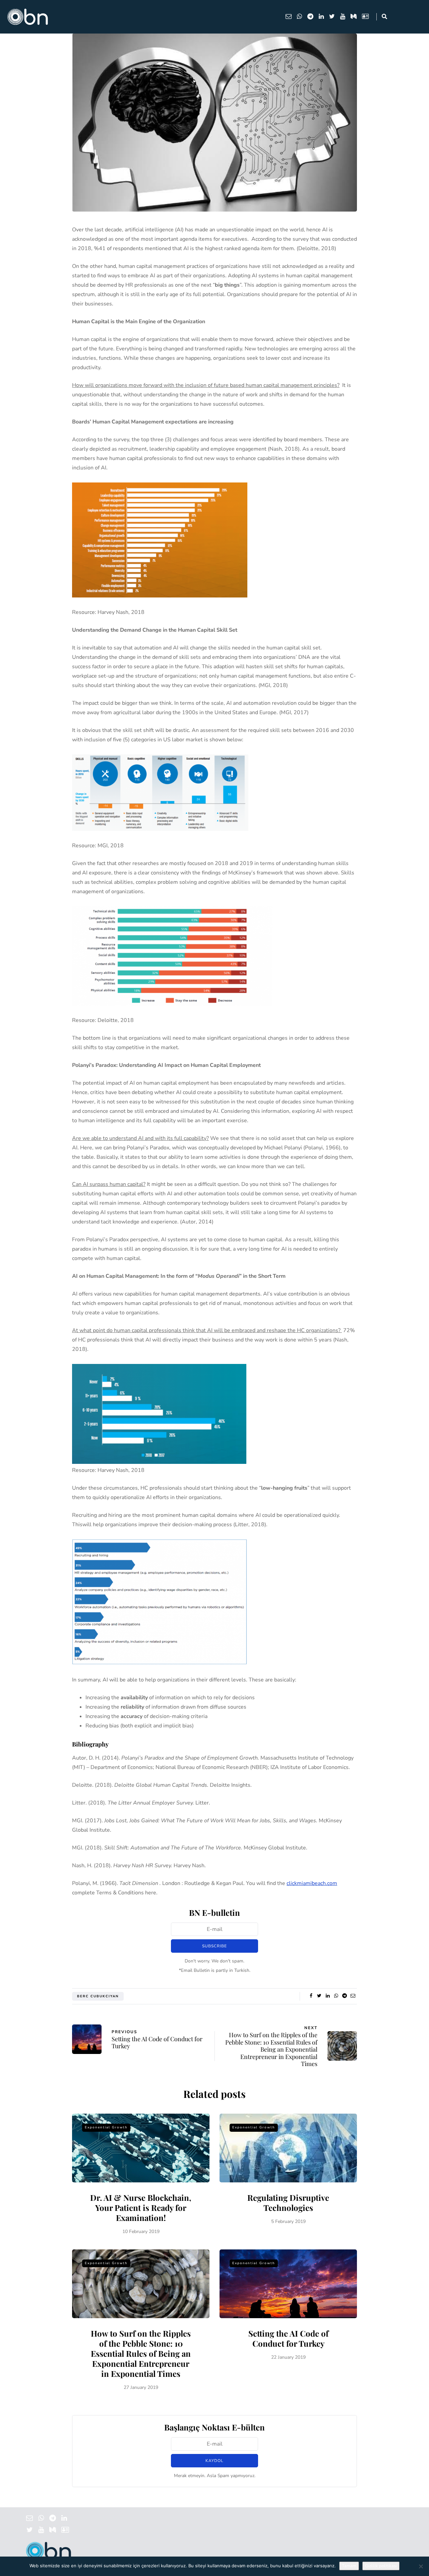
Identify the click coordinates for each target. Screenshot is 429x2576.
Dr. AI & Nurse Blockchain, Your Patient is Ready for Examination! (141, 2208)
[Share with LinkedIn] (328, 1996)
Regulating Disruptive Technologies (288, 2202)
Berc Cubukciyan (98, 1996)
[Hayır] (421, 2566)
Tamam (349, 2566)
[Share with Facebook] (311, 1996)
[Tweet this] (319, 1996)
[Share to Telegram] (344, 1996)
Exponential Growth (106, 2127)
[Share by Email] (353, 1996)
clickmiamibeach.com (312, 1883)
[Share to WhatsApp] (336, 1996)
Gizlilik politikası (381, 2566)
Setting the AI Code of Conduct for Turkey (288, 2338)
